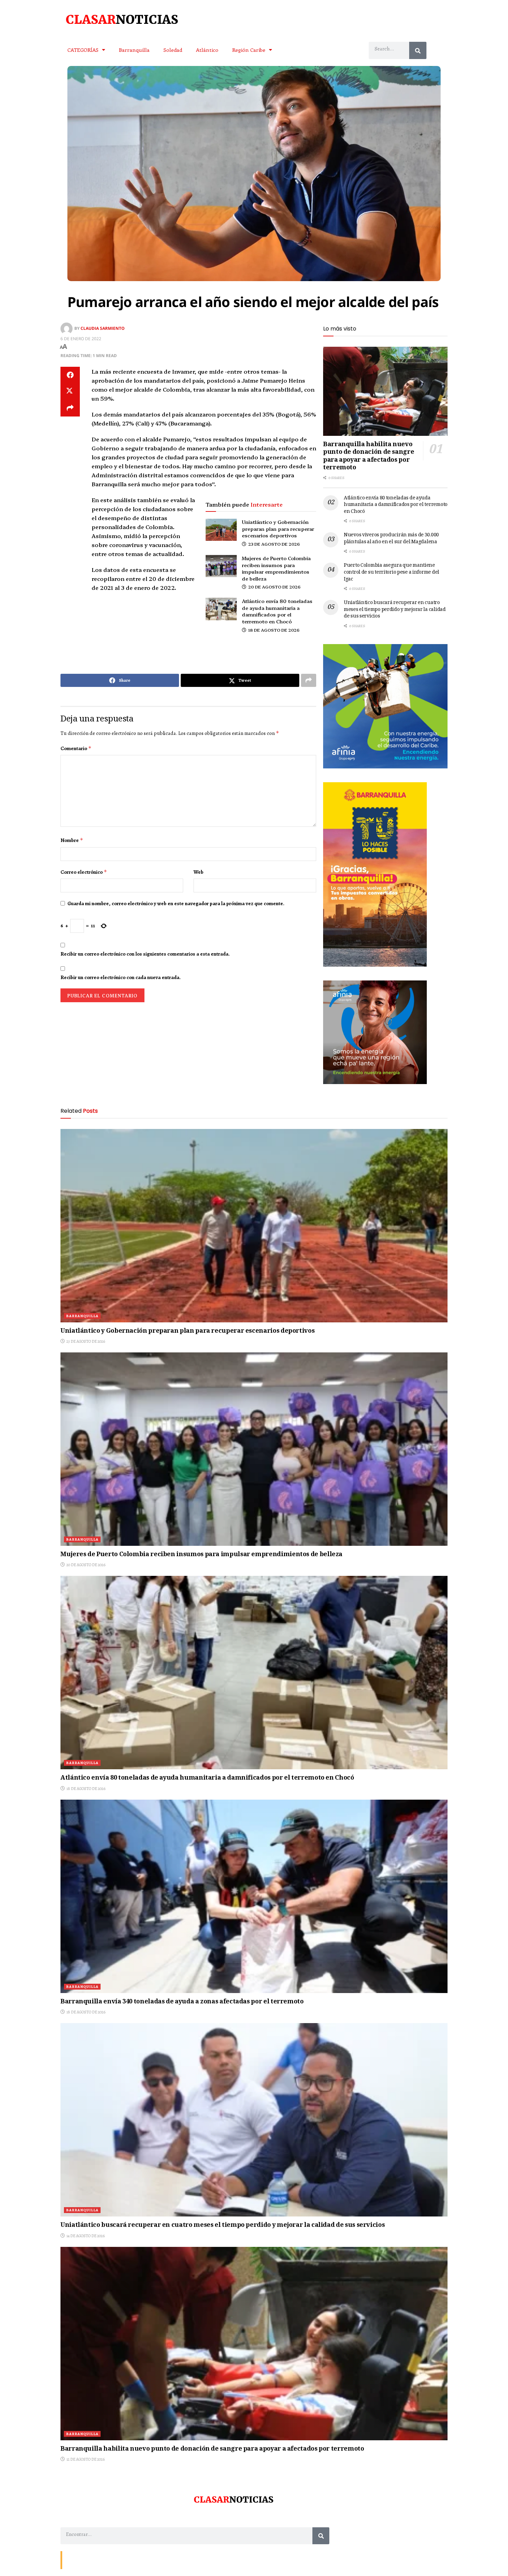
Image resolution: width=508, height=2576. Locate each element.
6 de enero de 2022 (81, 339)
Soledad (173, 50)
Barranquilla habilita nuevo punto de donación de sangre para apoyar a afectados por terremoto (369, 457)
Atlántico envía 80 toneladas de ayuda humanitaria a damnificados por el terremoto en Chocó (277, 611)
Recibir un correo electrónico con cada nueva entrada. (121, 977)
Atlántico (207, 50)
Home (115, 2560)
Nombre (72, 840)
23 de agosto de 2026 (274, 544)
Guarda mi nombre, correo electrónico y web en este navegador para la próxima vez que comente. (176, 903)
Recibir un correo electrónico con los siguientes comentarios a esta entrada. (145, 954)
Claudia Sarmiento (103, 328)
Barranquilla (134, 50)
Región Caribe (249, 50)
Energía (96, 2560)
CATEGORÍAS (83, 50)
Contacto (74, 2560)
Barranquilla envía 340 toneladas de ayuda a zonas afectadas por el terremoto (182, 2002)
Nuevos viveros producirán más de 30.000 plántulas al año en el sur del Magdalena (391, 539)
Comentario (76, 748)
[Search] (418, 50)
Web (199, 872)
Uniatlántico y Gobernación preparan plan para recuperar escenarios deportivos (278, 529)
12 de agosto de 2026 (85, 2459)
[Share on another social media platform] (70, 408)
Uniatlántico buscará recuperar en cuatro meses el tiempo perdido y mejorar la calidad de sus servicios (395, 610)
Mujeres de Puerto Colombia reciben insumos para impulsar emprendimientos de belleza (276, 568)
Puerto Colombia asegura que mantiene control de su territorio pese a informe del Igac (392, 572)
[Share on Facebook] (70, 375)
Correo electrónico (84, 872)
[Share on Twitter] (70, 392)
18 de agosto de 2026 (273, 630)
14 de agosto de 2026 (85, 2236)
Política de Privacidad (146, 2560)
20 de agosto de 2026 (274, 587)
